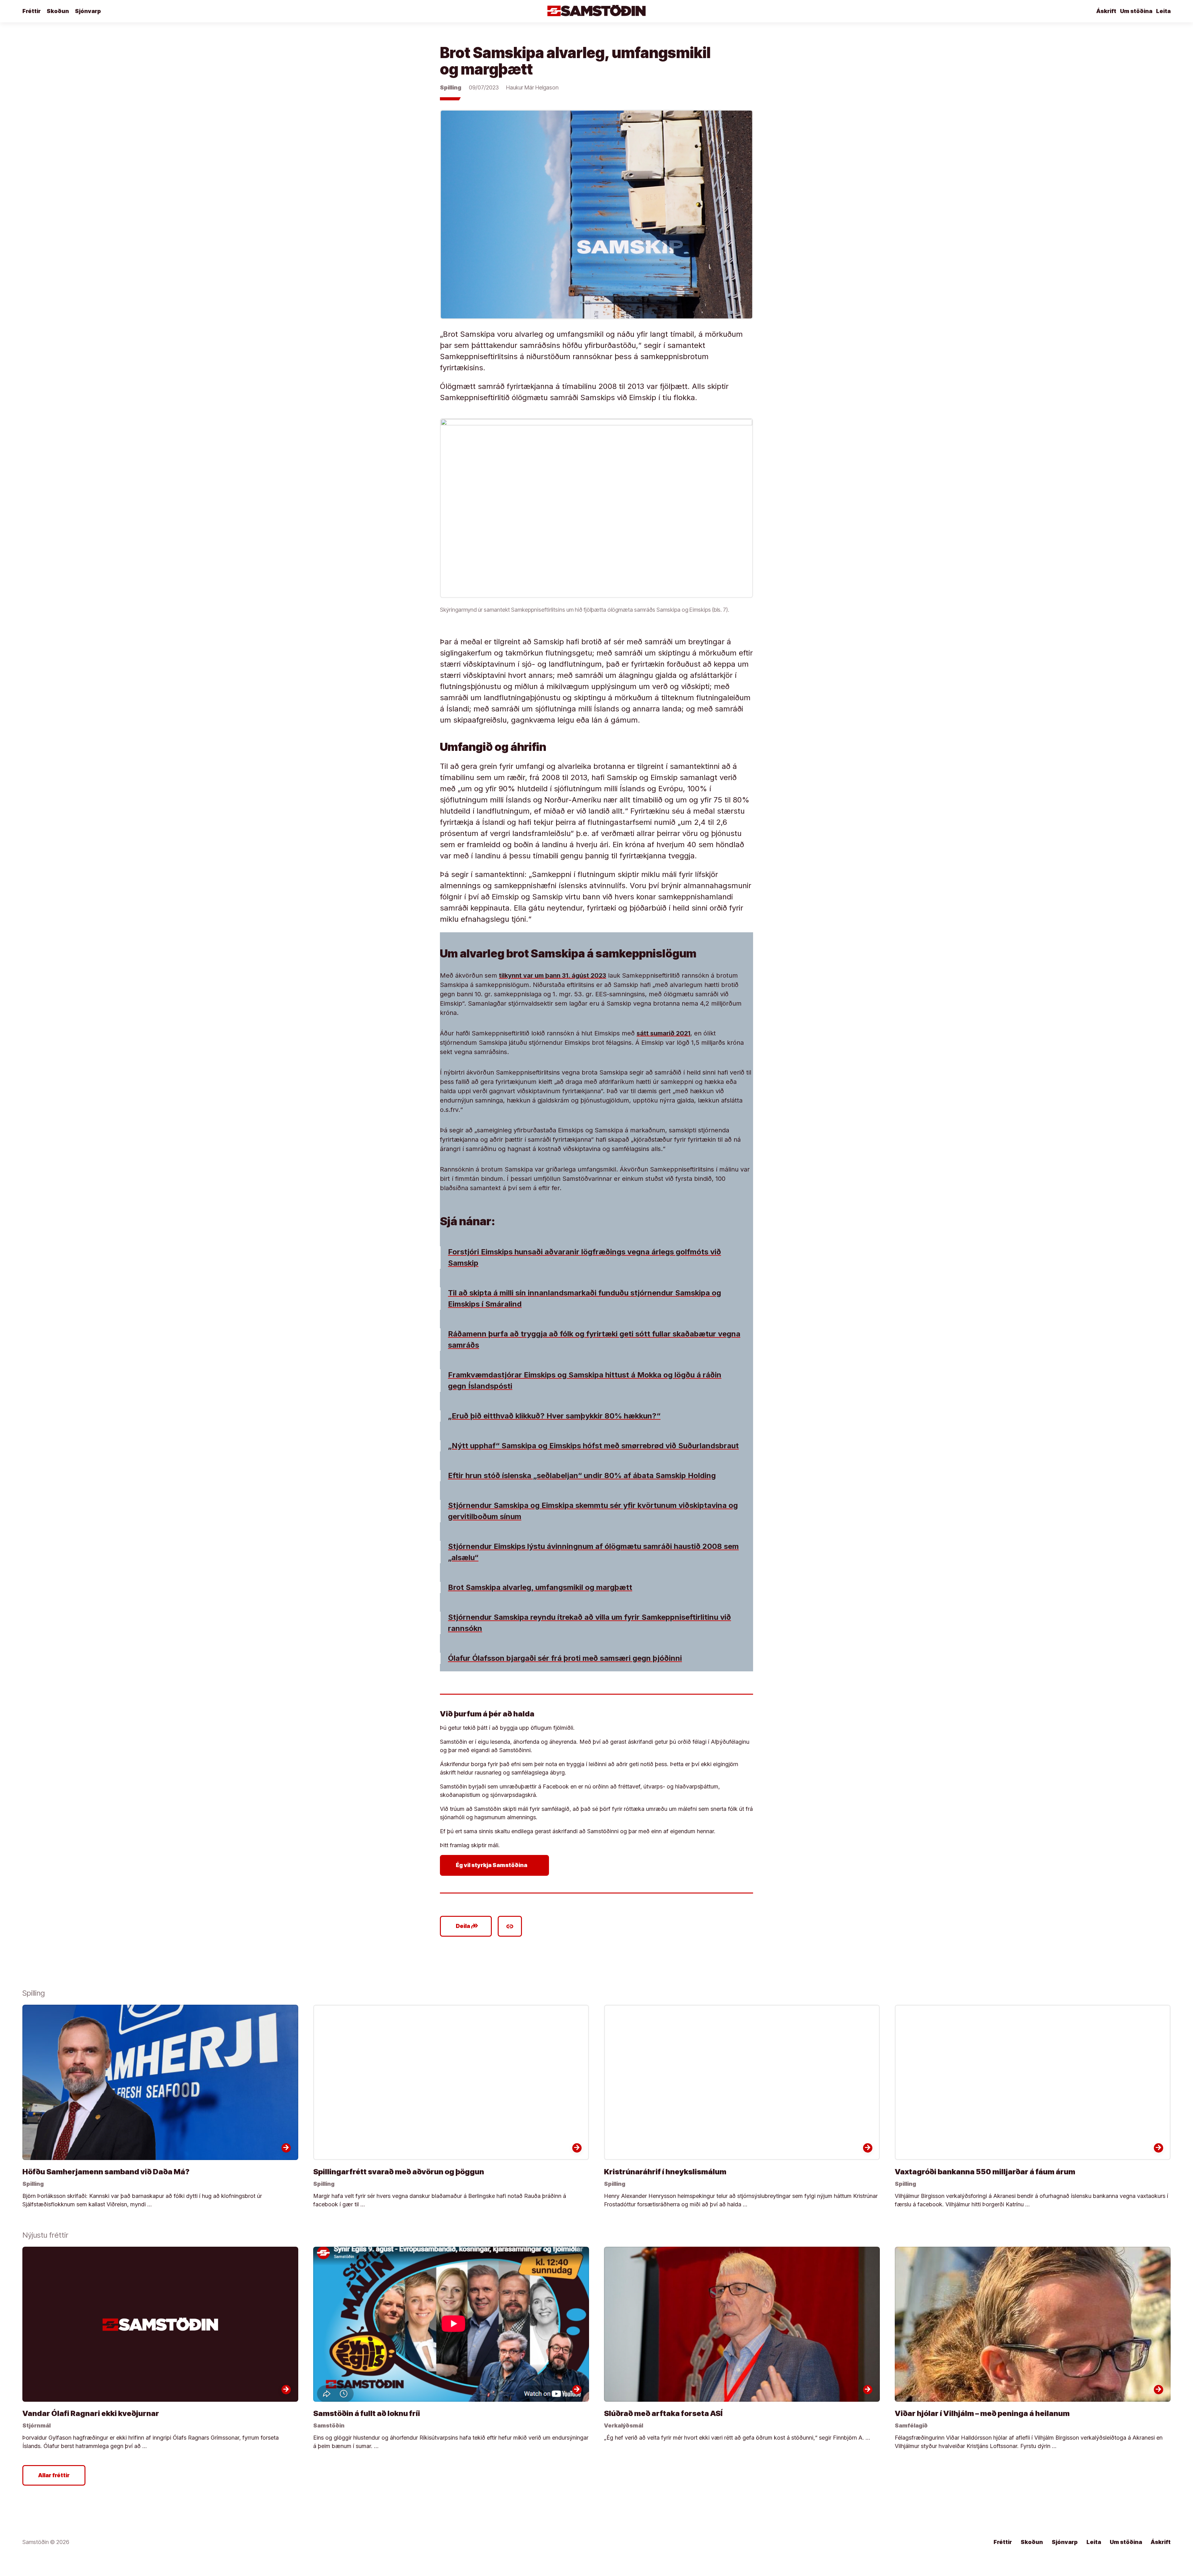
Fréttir (32, 11)
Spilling (451, 87)
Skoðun (58, 11)
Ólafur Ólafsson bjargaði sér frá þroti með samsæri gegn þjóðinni (565, 1658)
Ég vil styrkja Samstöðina (496, 1865)
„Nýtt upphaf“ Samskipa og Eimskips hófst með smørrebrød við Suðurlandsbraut (593, 1446)
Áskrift (1106, 11)
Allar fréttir (54, 2475)
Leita (1163, 11)
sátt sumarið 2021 (663, 1033)
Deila (467, 1926)
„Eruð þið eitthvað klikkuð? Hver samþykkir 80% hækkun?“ (554, 1416)
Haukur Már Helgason (532, 87)
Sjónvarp (88, 11)
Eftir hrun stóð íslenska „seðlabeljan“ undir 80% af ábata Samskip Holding (582, 1475)
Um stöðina (1136, 11)
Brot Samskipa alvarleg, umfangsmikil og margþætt (540, 1587)
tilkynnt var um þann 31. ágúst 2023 (553, 975)
